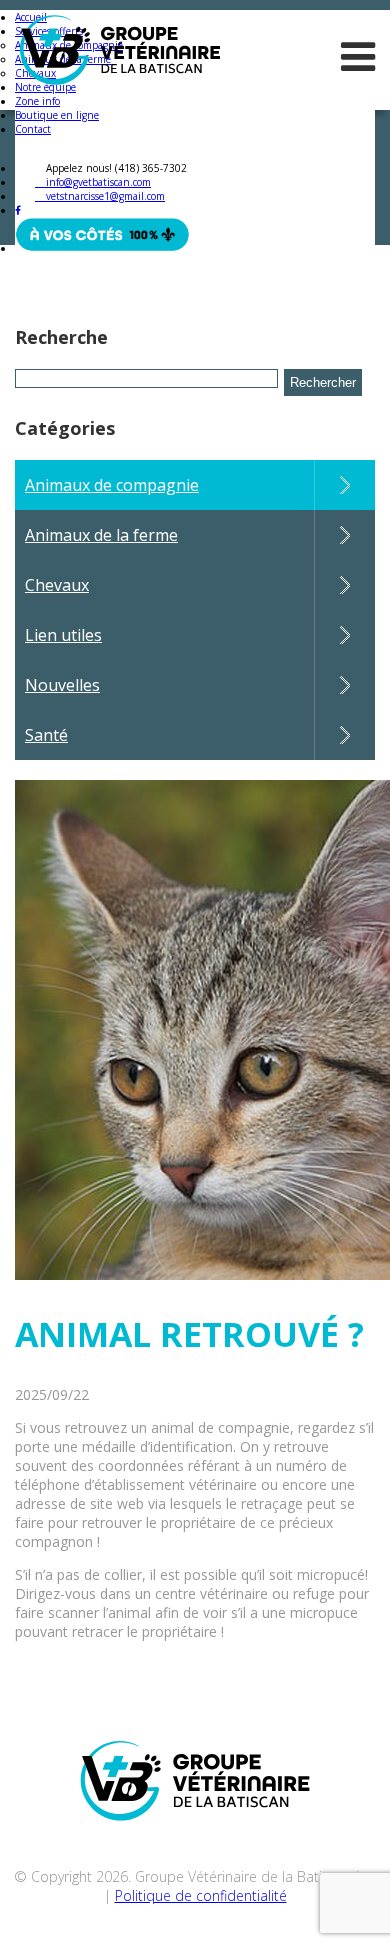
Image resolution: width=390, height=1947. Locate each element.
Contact (33, 129)
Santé (46, 735)
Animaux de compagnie (112, 485)
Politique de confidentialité (201, 1895)
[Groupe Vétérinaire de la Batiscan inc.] (120, 60)
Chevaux (57, 585)
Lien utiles (63, 635)
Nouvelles (62, 685)
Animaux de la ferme (101, 535)
